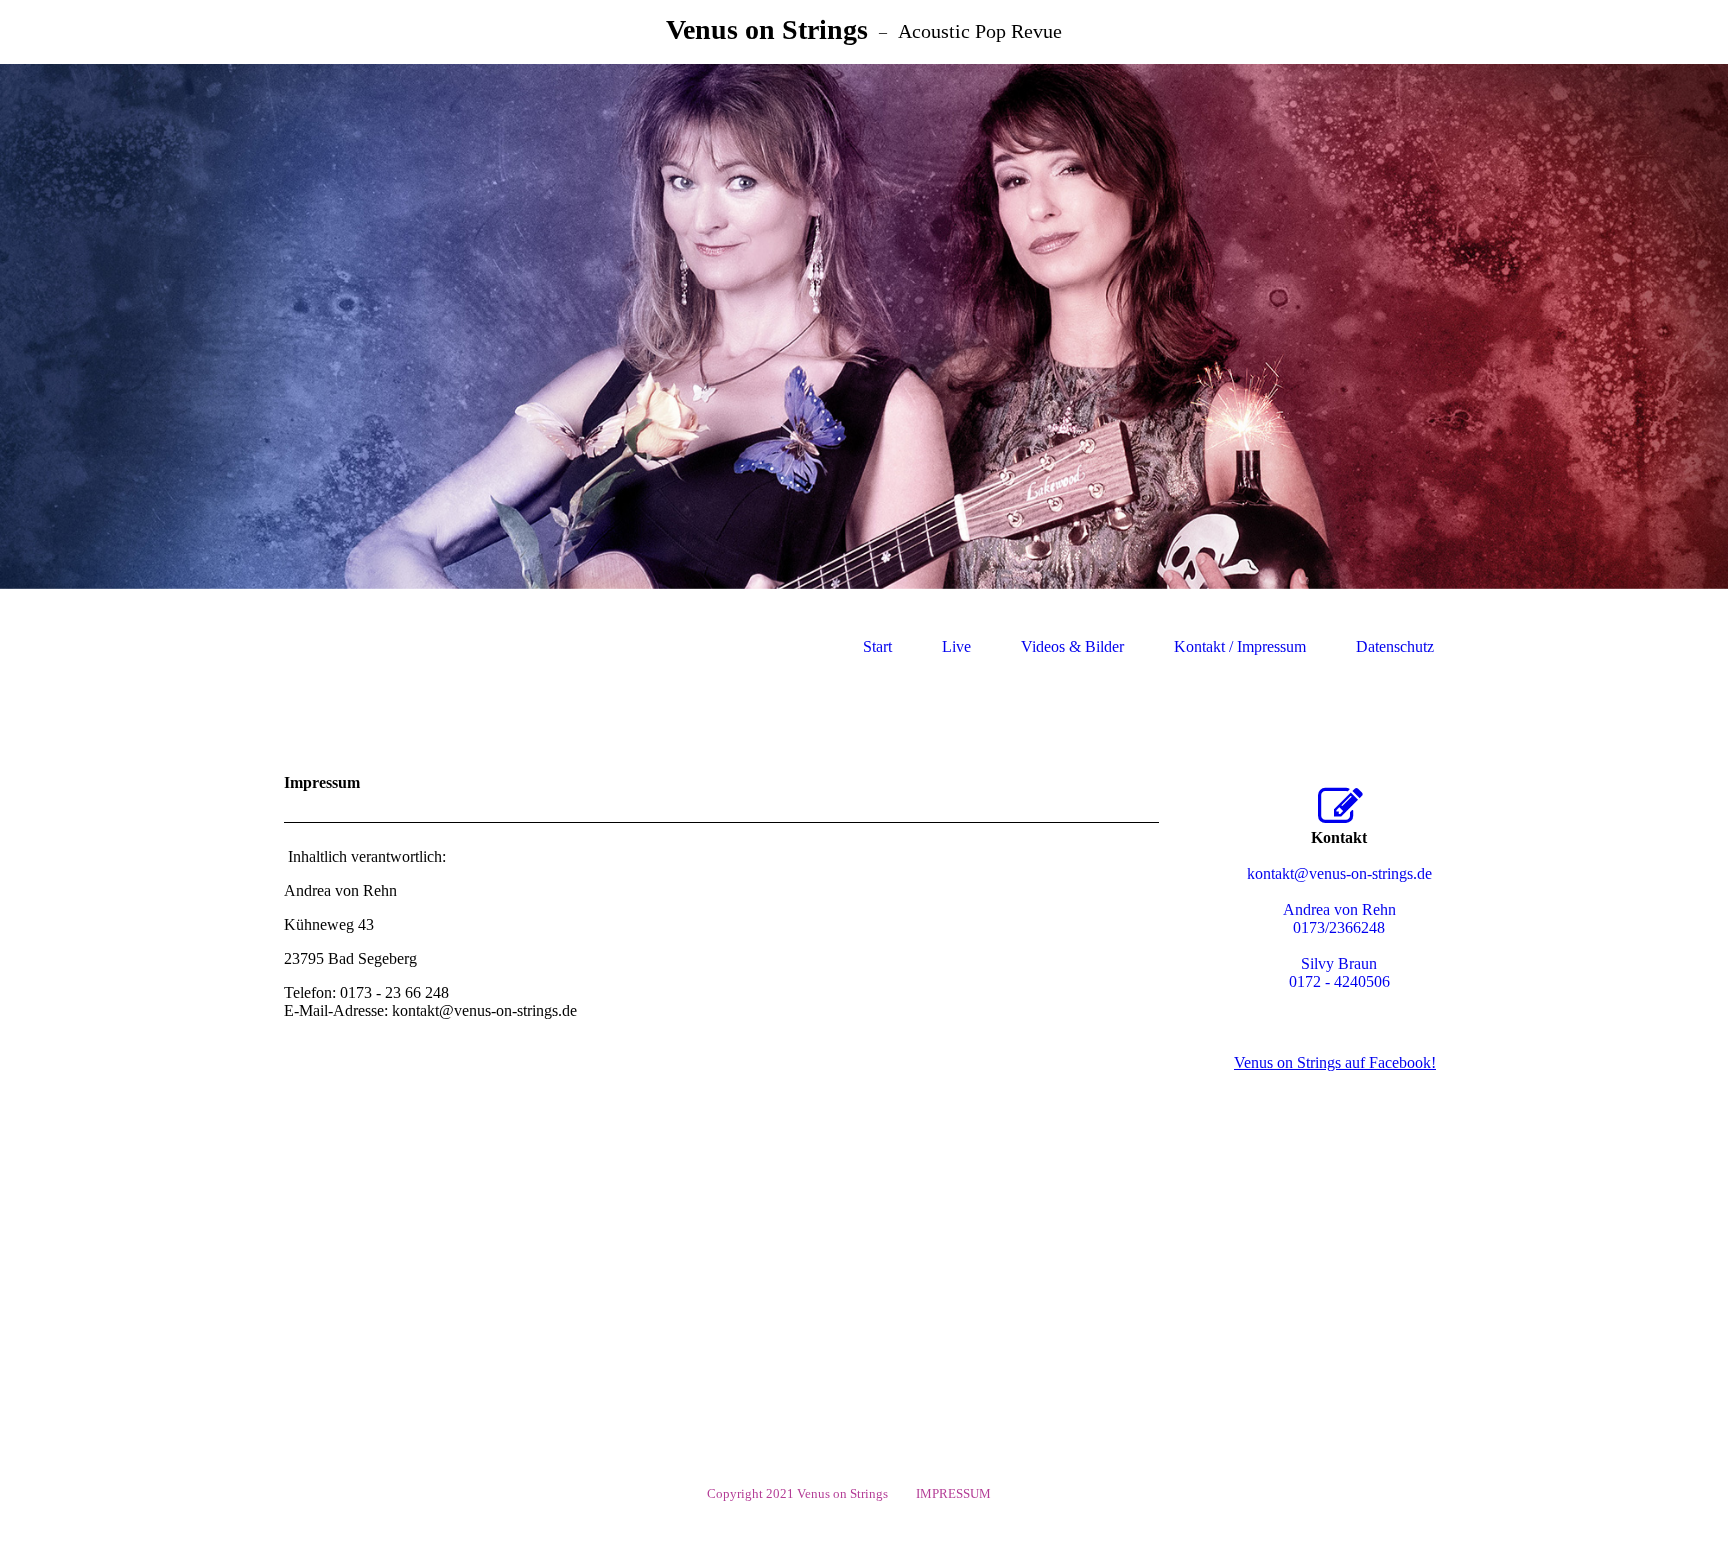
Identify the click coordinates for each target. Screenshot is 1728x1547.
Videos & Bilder (1072, 646)
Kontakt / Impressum (1240, 646)
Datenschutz (1395, 646)
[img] (864, 326)
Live (956, 646)
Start (877, 646)
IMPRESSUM (956, 1493)
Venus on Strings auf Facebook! (1335, 1062)
